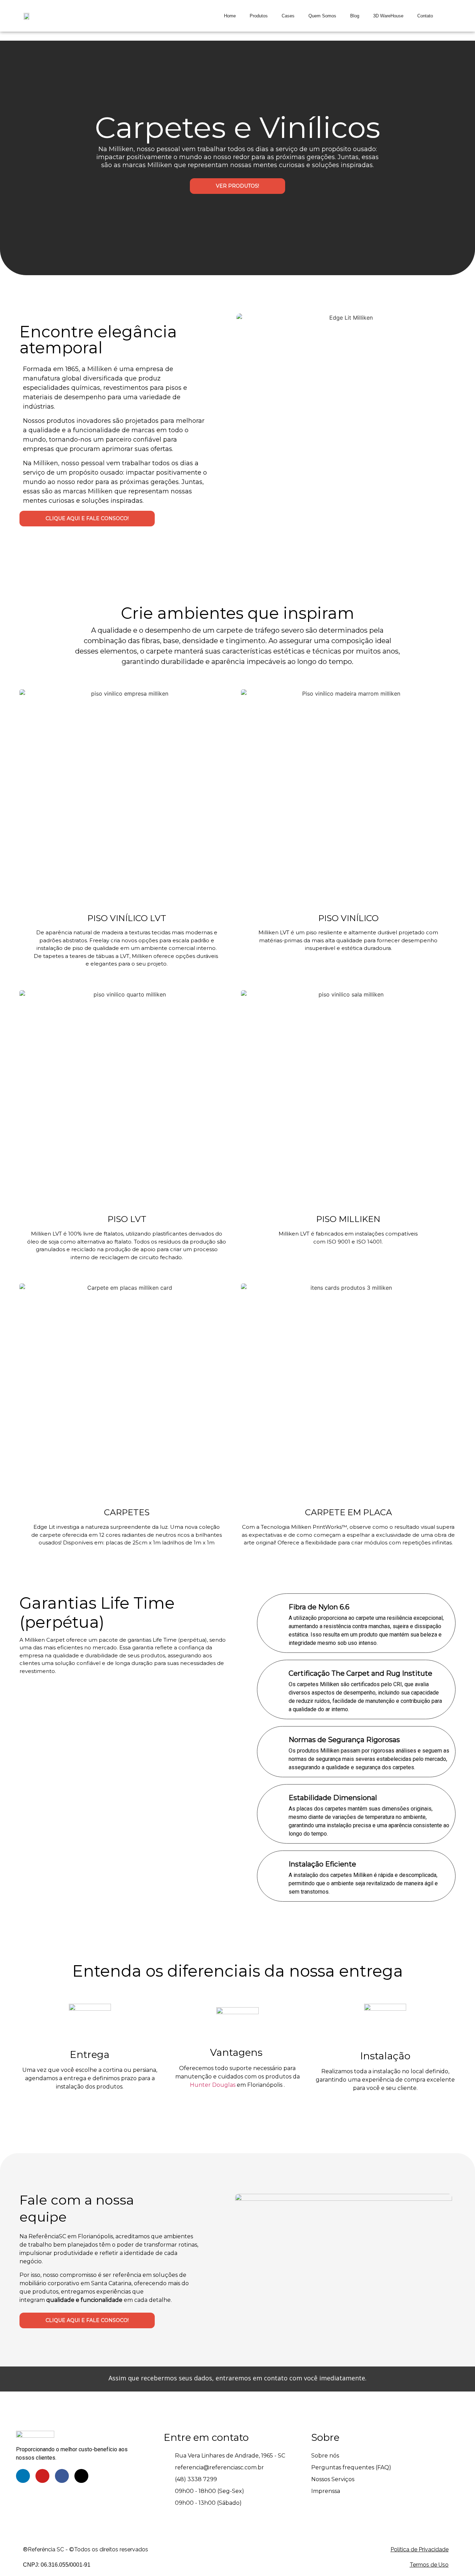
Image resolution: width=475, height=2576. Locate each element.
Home (230, 16)
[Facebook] (62, 2476)
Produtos (259, 16)
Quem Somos (322, 16)
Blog (355, 16)
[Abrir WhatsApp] (458, 2558)
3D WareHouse (388, 16)
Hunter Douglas (213, 2085)
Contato (425, 16)
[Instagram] (81, 2476)
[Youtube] (42, 2476)
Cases (288, 16)
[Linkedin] (23, 2476)
